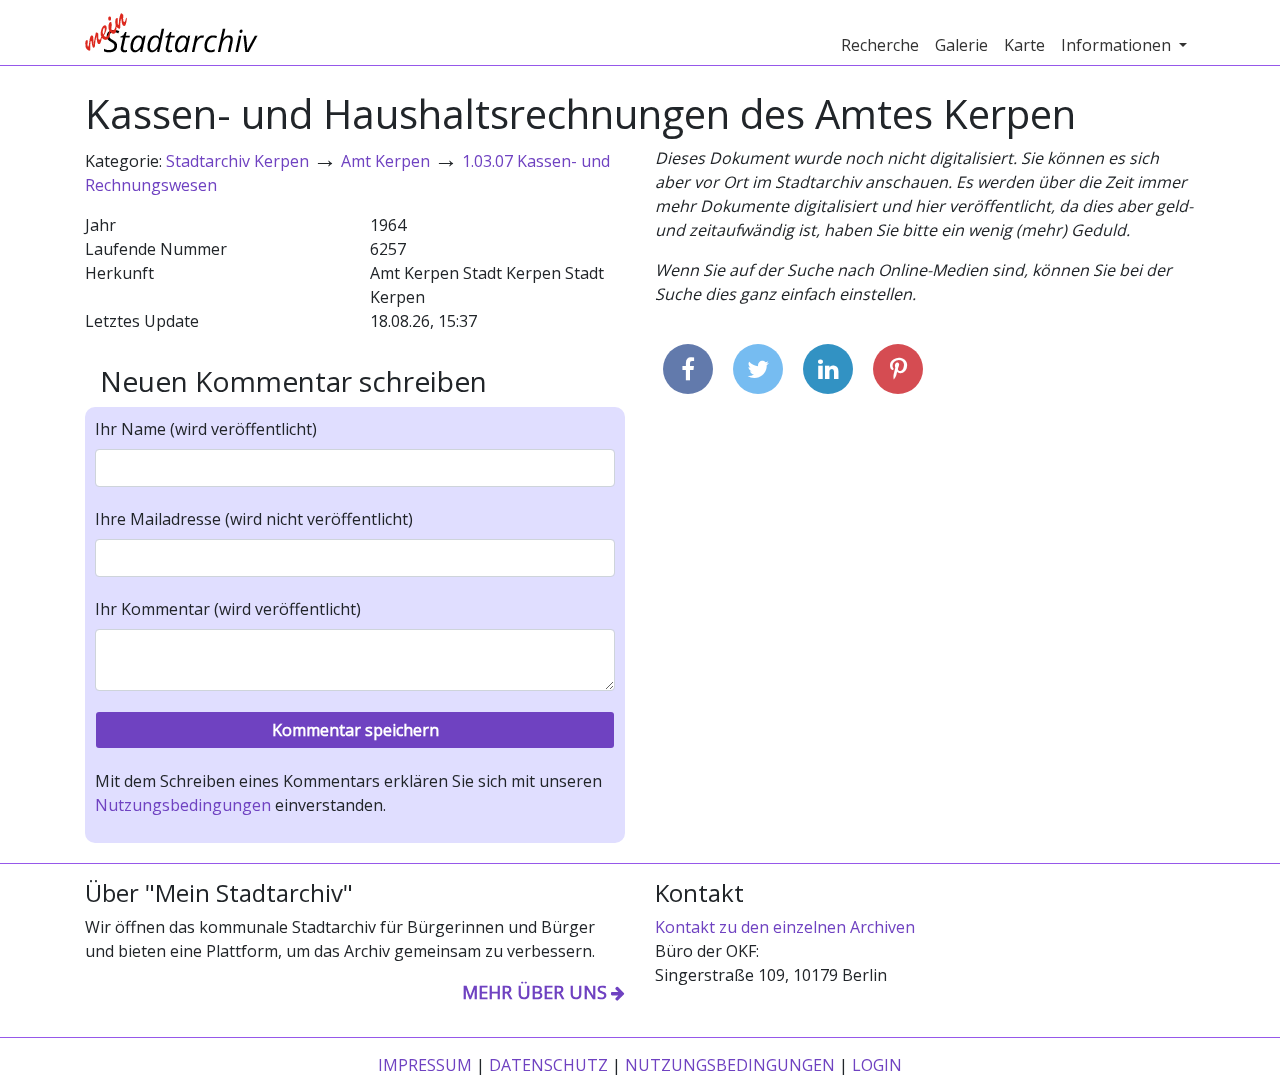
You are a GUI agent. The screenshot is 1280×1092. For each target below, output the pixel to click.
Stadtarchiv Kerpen (237, 161)
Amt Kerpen (385, 161)
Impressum (425, 1065)
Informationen (1118, 45)
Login (877, 1065)
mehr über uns (534, 992)
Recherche (880, 45)
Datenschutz (548, 1065)
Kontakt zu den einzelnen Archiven (785, 927)
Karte (1024, 45)
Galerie (961, 45)
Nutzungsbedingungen (183, 805)
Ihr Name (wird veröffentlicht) (206, 429)
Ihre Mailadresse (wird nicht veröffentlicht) (254, 519)
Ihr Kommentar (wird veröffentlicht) (228, 609)
